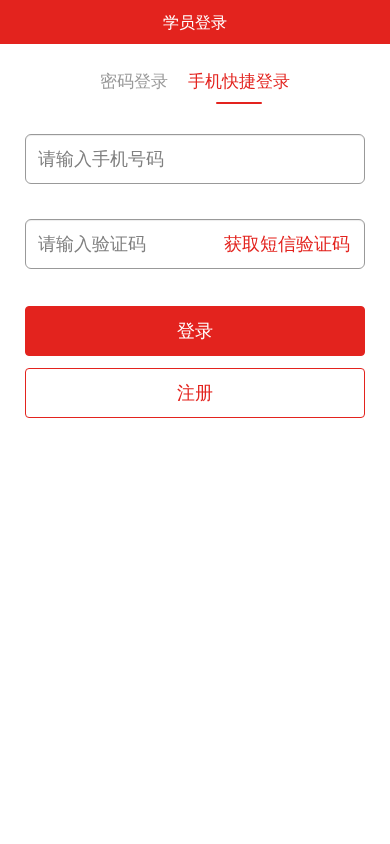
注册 (195, 393)
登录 (195, 331)
